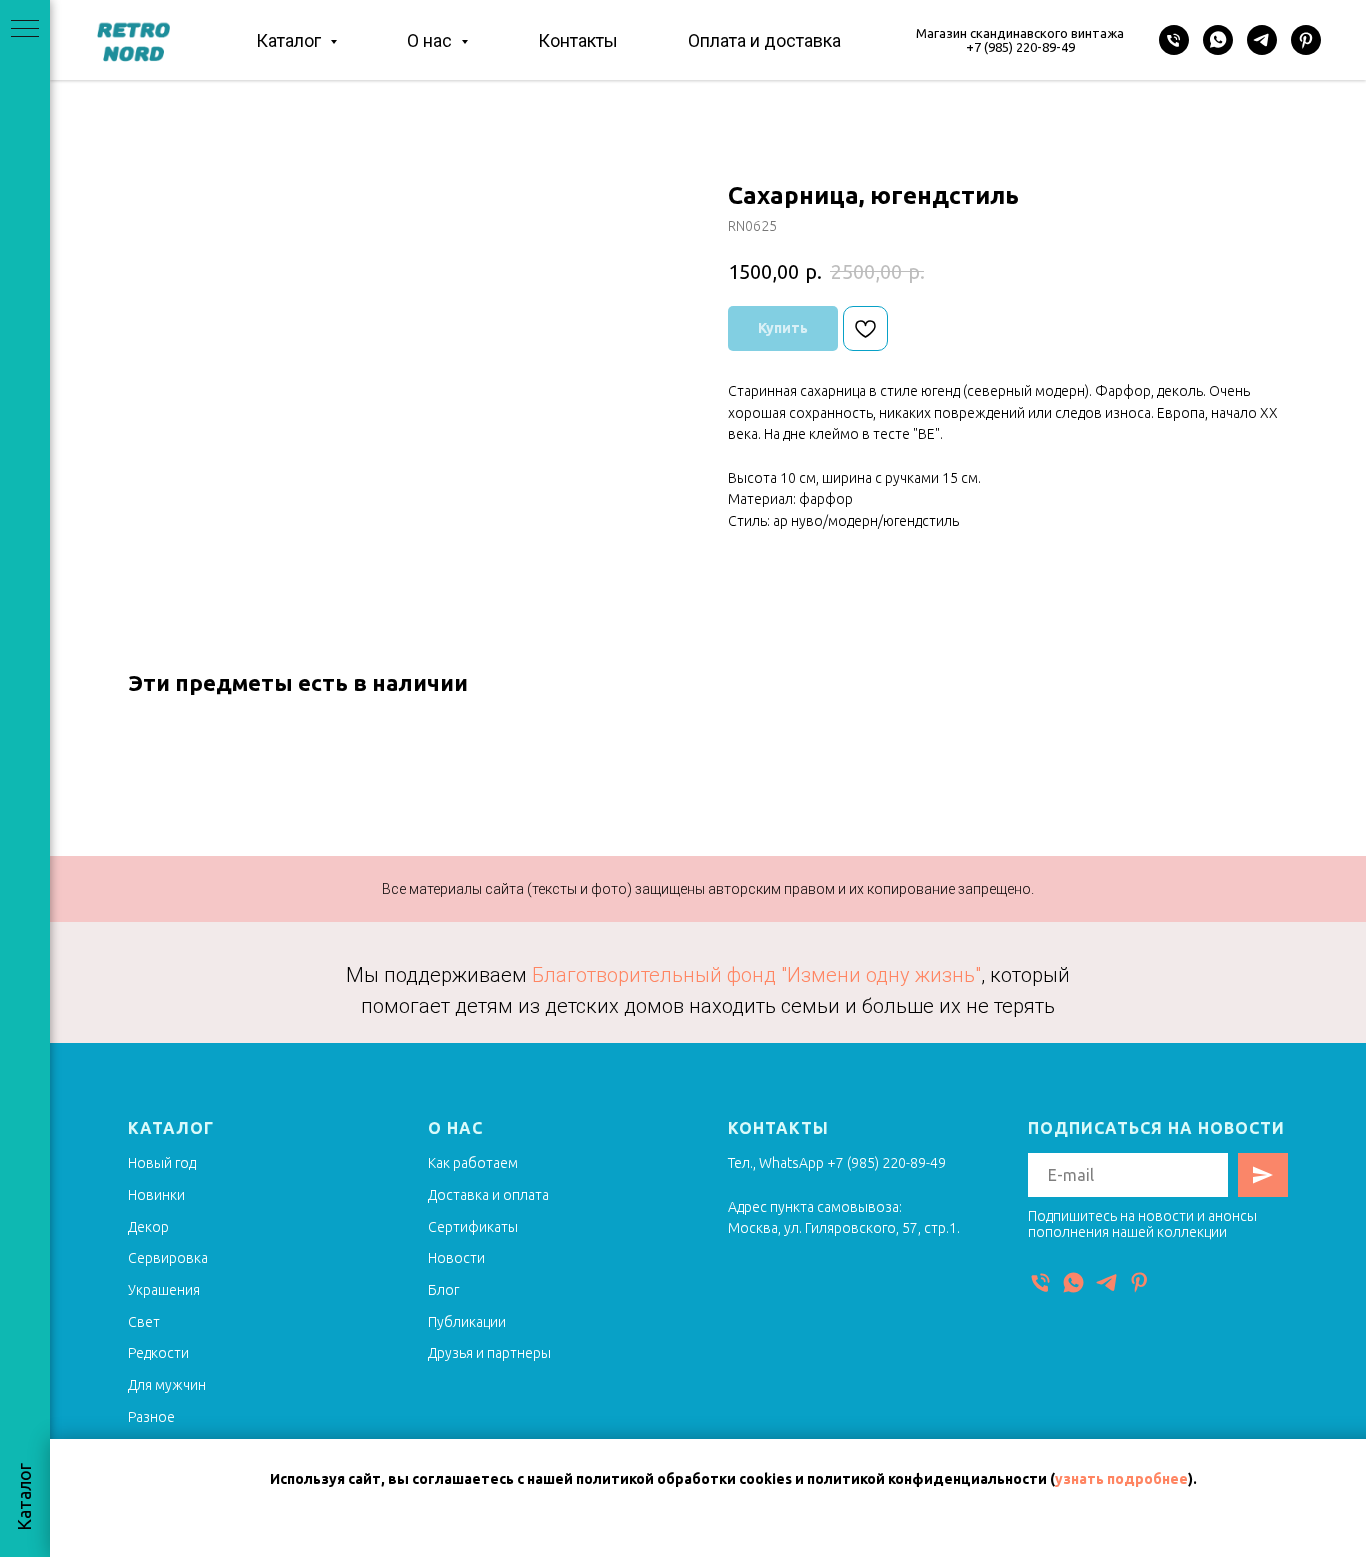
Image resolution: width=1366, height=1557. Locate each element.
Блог (443, 1290)
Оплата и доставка (764, 40)
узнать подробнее (1121, 1479)
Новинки (156, 1195)
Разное (151, 1417)
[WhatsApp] (1218, 40)
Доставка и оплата (488, 1195)
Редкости (158, 1353)
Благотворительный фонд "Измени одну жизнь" (756, 975)
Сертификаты (473, 1227)
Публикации (467, 1322)
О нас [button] (431, 40)
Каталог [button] (290, 40)
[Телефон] (1174, 40)
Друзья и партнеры (489, 1353)
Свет (144, 1322)
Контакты (578, 40)
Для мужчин (167, 1385)
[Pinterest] (1306, 40)
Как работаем (473, 1163)
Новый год (162, 1163)
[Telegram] (1262, 40)
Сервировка (168, 1258)
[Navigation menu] (25, 30)
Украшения (164, 1290)
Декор (148, 1227)
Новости (456, 1258)
